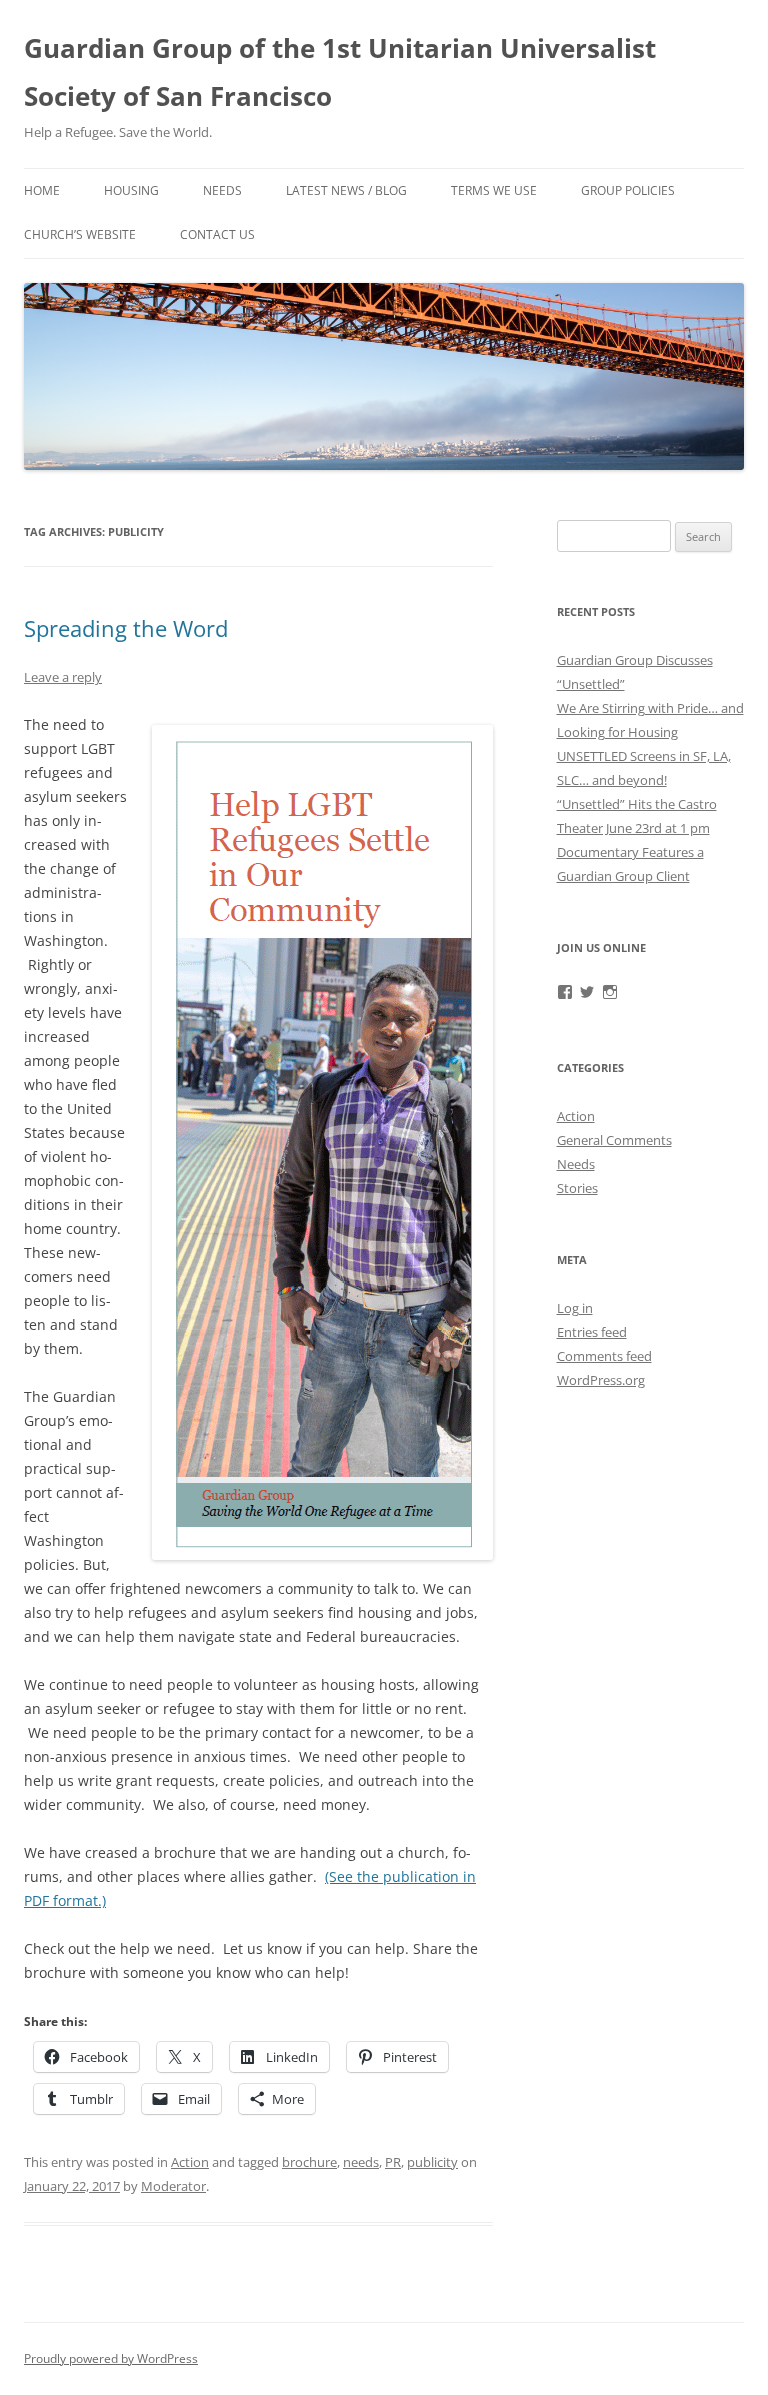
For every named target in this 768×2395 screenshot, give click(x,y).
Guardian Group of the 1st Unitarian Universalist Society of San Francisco (340, 72)
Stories (577, 1188)
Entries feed (592, 1332)
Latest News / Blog (346, 190)
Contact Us (217, 234)
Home (42, 190)
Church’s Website (80, 234)
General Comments (614, 1140)
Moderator (173, 2186)
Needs (222, 190)
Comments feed (604, 1356)
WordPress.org (601, 1380)
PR (393, 2162)
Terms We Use (494, 190)
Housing (131, 190)
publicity (432, 2162)
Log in (575, 1308)
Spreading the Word (126, 628)
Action (190, 2162)
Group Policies (628, 190)
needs (361, 2162)
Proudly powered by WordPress (111, 2358)
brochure (309, 2162)
